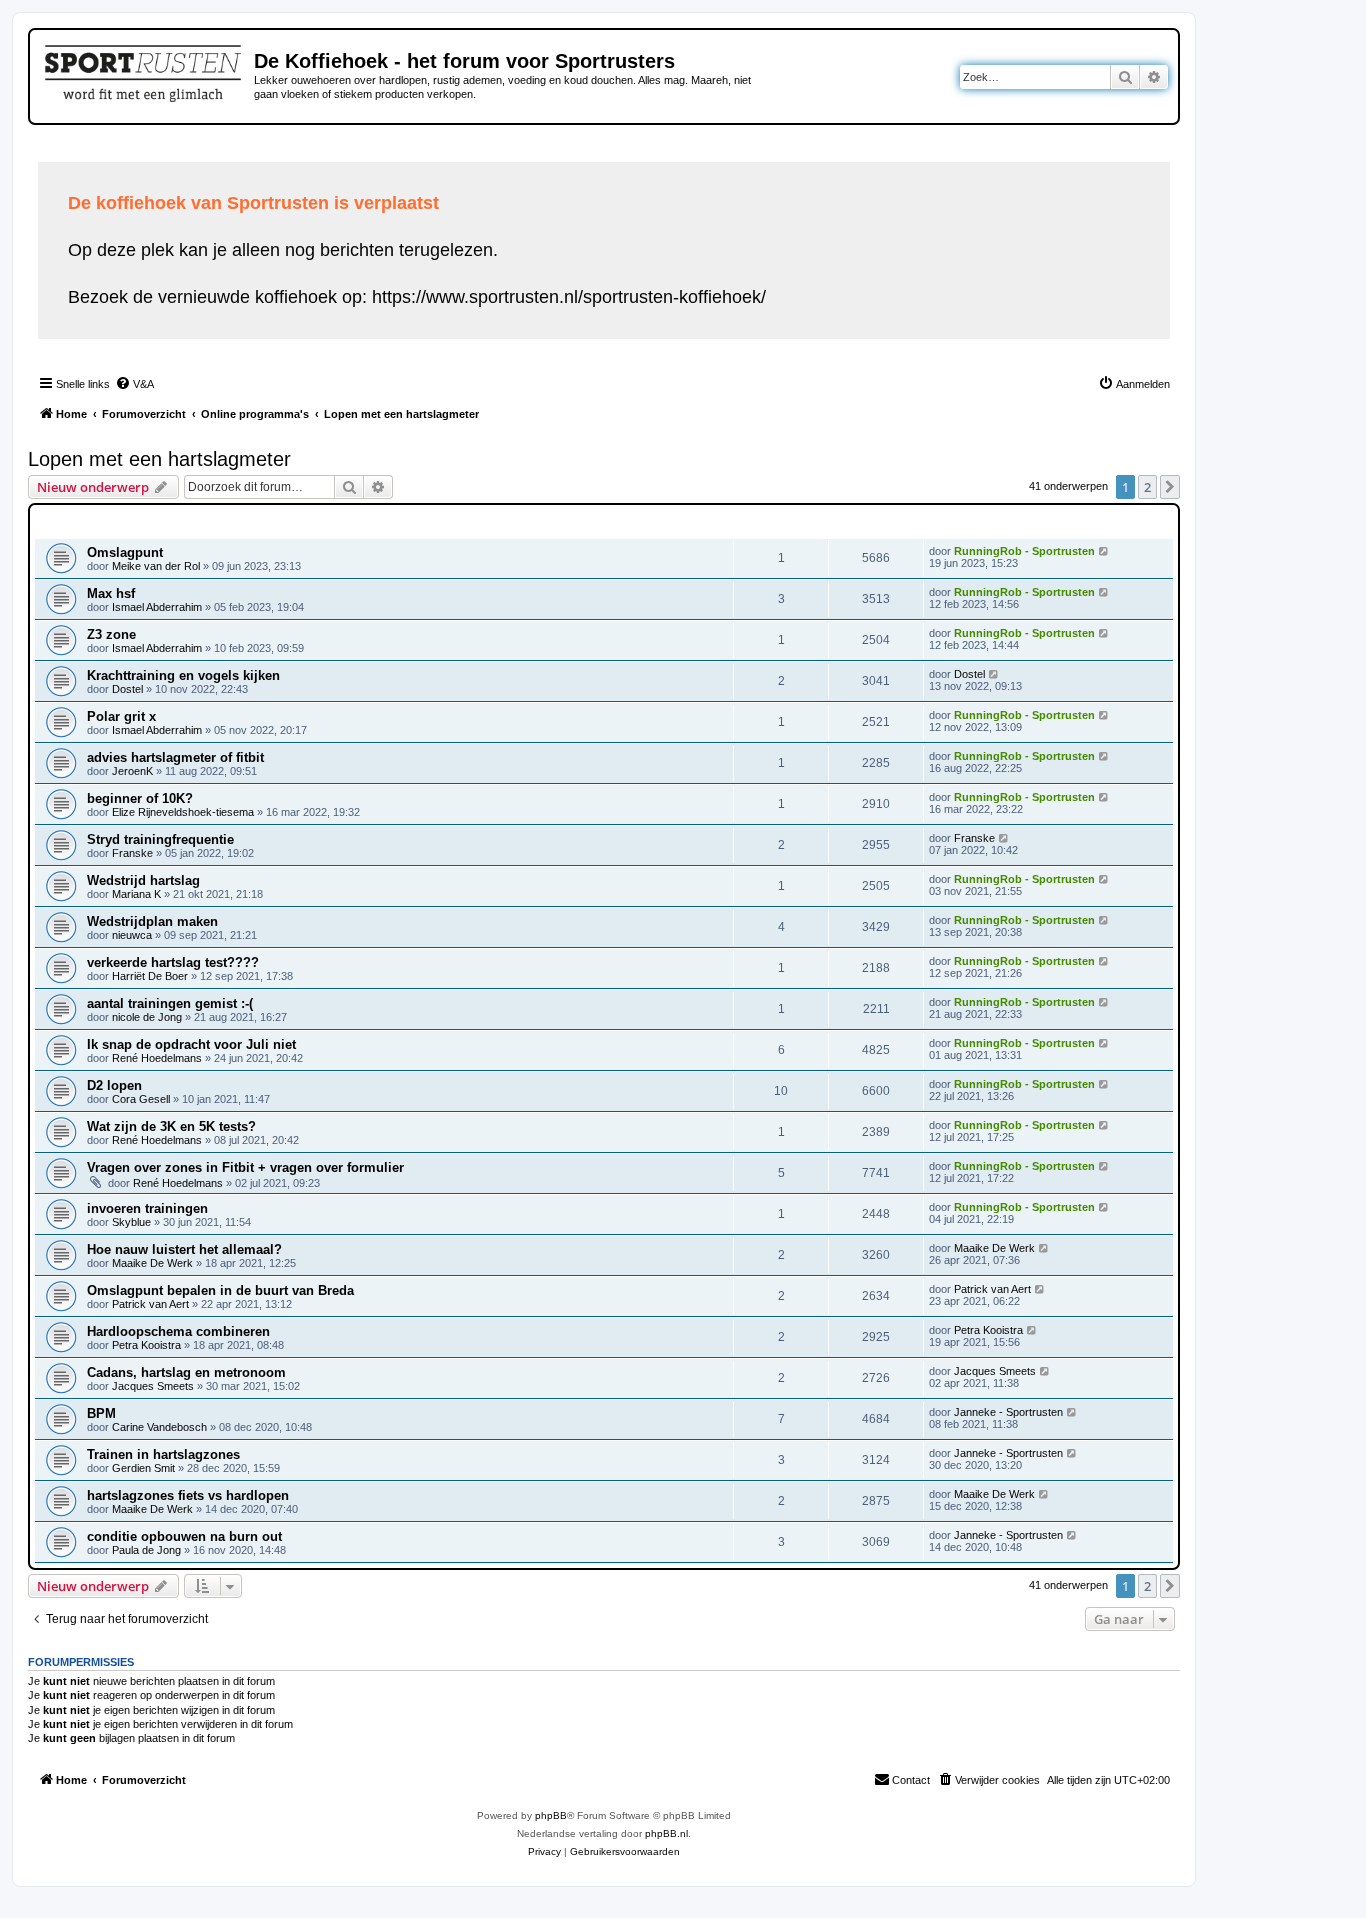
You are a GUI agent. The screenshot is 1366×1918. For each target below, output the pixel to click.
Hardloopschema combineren (178, 1331)
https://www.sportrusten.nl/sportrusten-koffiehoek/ (569, 297)
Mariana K (136, 894)
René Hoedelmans (157, 1058)
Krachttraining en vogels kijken (183, 675)
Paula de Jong (146, 1550)
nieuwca (132, 935)
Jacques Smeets (153, 1386)
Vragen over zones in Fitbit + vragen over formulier (245, 1167)
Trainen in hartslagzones (163, 1454)
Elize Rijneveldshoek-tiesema (183, 812)
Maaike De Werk (152, 1263)
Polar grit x (121, 716)
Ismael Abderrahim (157, 607)
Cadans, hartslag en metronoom (186, 1372)
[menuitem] (134, 384)
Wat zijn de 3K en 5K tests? (171, 1126)
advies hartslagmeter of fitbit (175, 757)
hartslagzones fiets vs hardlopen (188, 1495)
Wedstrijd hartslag (143, 880)
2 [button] (1147, 487)
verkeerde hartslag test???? (173, 962)
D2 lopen (114, 1085)
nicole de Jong (147, 1017)
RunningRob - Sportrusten (1024, 551)
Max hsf (111, 593)
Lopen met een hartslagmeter (159, 459)
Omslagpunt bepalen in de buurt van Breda (220, 1290)
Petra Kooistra (146, 1345)
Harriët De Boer (150, 976)
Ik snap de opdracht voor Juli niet (191, 1044)
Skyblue (131, 1222)
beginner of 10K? (140, 798)
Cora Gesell (141, 1099)
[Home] (144, 70)
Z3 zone (111, 634)
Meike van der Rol (156, 566)
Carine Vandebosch (159, 1427)
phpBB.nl (666, 1833)
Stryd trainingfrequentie (160, 839)
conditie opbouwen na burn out (184, 1536)
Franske (132, 853)
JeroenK (132, 771)
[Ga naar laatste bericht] (1104, 551)
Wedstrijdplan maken (152, 921)
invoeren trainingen (147, 1208)
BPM (101, 1413)
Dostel (127, 689)
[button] (1170, 487)
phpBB (551, 1815)
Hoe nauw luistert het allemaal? (184, 1249)
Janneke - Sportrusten (1008, 1412)
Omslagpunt (125, 552)
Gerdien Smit (143, 1468)
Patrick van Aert (150, 1304)
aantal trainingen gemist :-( (170, 1003)
